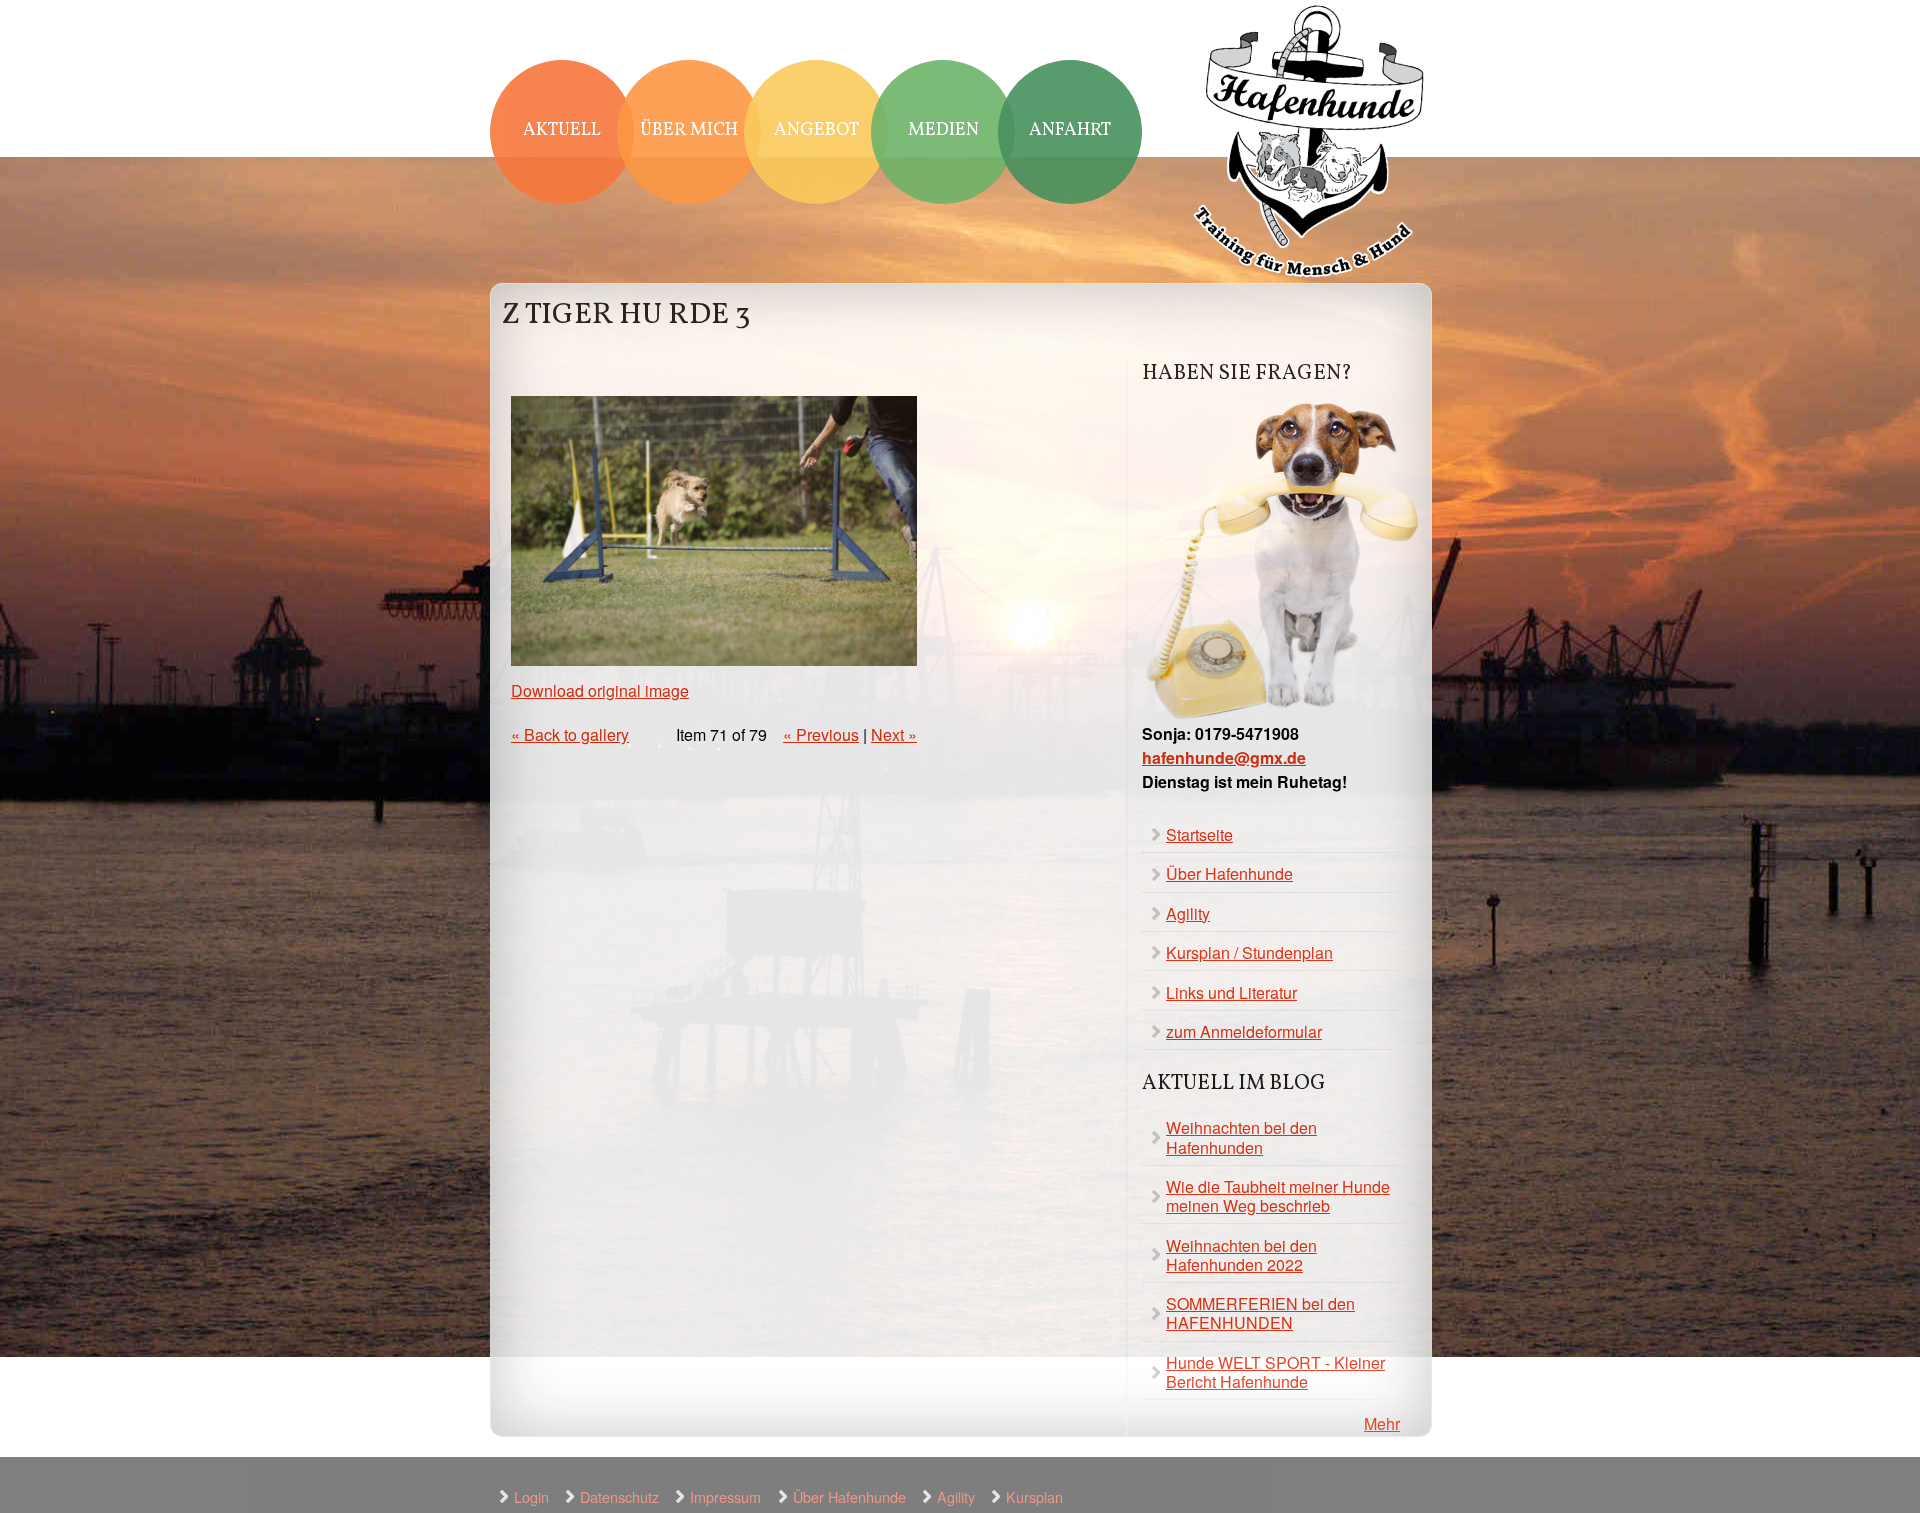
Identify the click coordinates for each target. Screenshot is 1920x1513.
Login (531, 1496)
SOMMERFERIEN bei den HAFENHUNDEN (1260, 1313)
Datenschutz (619, 1496)
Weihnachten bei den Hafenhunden (1241, 1137)
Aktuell (562, 130)
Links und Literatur (1231, 992)
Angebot (816, 130)
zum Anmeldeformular (1244, 1031)
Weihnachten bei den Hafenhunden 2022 (1241, 1255)
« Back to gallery (570, 734)
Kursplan (1034, 1496)
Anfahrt (1070, 130)
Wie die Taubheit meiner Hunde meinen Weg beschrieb (1278, 1196)
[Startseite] (1310, 143)
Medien (943, 130)
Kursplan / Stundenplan (1249, 952)
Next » (894, 734)
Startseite (1199, 834)
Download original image (600, 690)
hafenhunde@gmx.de (1224, 757)
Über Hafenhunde (1229, 873)
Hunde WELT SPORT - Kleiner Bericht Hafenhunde (1275, 1372)
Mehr (1382, 1423)
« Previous (821, 734)
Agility (1188, 913)
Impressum (725, 1496)
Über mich (689, 130)
